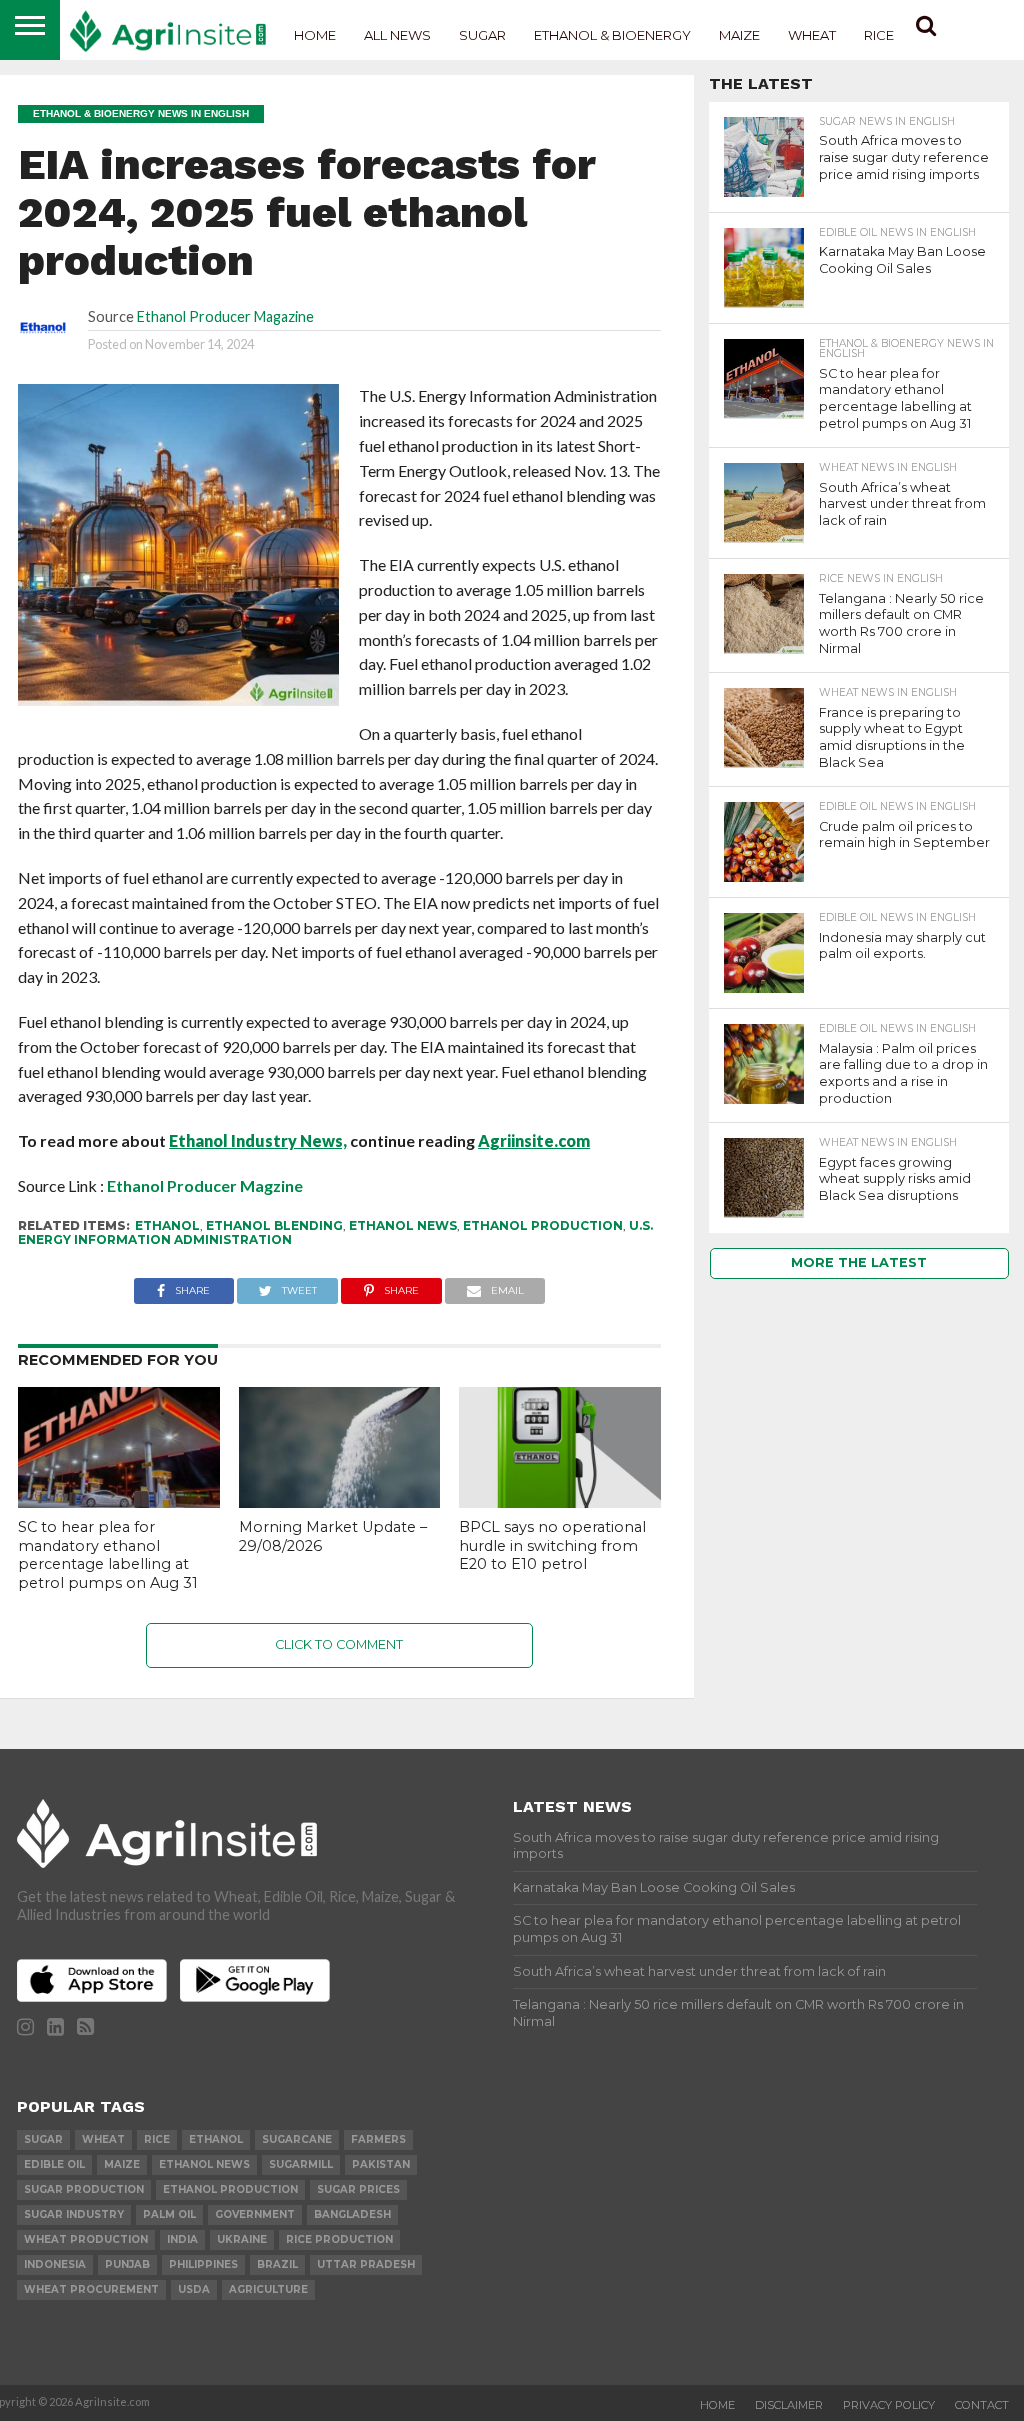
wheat (103, 2139)
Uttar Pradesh (366, 2264)
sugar (43, 2139)
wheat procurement (91, 2289)
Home (315, 35)
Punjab (127, 2264)
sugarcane (297, 2139)
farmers (378, 2139)
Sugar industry (74, 2214)
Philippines (203, 2264)
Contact (982, 2405)
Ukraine (242, 2239)
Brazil (277, 2264)
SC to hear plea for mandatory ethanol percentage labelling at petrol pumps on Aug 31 (108, 1555)
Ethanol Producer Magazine (225, 316)
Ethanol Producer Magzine (205, 1185)
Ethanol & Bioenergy (612, 35)
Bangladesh (352, 2214)
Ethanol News (403, 1225)
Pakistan (381, 2164)
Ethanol (167, 1225)
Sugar (482, 35)
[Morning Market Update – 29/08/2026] (340, 1501)
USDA (194, 2289)
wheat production (86, 2239)
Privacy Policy (889, 2405)
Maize (739, 35)
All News (397, 35)
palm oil (169, 2214)
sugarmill (301, 2164)
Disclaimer (789, 2405)
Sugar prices (358, 2189)
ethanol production (543, 1225)
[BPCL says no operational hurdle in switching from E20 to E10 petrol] (560, 1501)
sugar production (84, 2189)
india (182, 2239)
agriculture (268, 2289)
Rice (879, 35)
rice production (339, 2239)
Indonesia (55, 2264)
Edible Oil (54, 2164)
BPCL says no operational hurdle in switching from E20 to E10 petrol (552, 1545)
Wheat (812, 35)
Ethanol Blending (274, 1225)
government (255, 2214)
